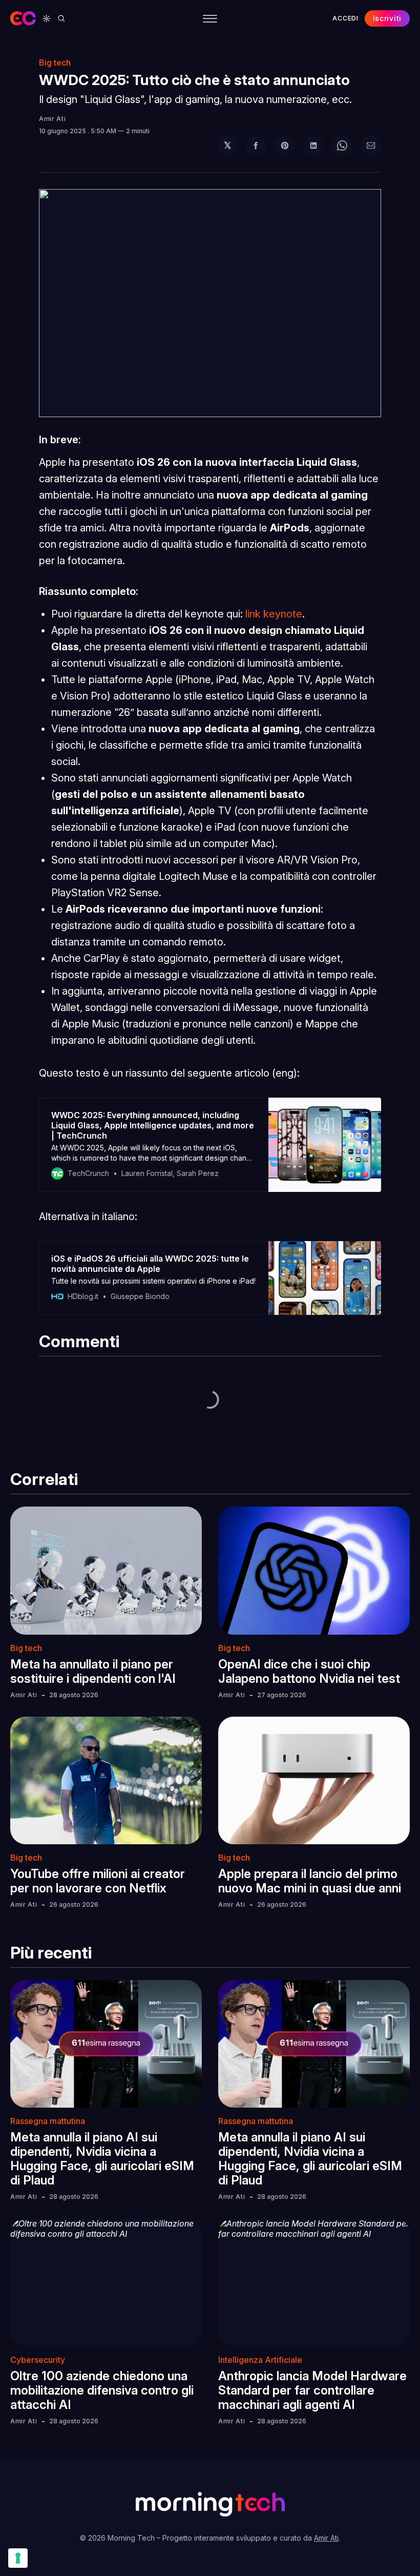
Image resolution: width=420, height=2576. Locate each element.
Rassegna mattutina (48, 2121)
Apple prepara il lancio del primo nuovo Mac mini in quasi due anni (310, 1881)
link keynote (274, 614)
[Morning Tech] (23, 18)
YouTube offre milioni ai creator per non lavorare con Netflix (98, 1881)
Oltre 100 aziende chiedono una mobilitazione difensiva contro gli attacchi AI (102, 2390)
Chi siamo (208, 51)
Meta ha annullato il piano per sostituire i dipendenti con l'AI (93, 1671)
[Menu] (210, 19)
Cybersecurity (38, 2360)
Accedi (345, 18)
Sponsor (262, 51)
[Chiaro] (47, 18)
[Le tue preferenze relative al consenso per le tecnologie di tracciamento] (18, 2558)
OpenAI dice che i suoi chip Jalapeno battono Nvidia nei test (309, 1671)
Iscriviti (387, 18)
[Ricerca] (61, 18)
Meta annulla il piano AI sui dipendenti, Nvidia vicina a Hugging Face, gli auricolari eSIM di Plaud (102, 2159)
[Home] (68, 51)
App (164, 51)
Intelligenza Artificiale (260, 2360)
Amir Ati (52, 119)
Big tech (26, 1648)
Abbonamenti (322, 51)
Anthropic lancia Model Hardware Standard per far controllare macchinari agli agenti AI (312, 2390)
